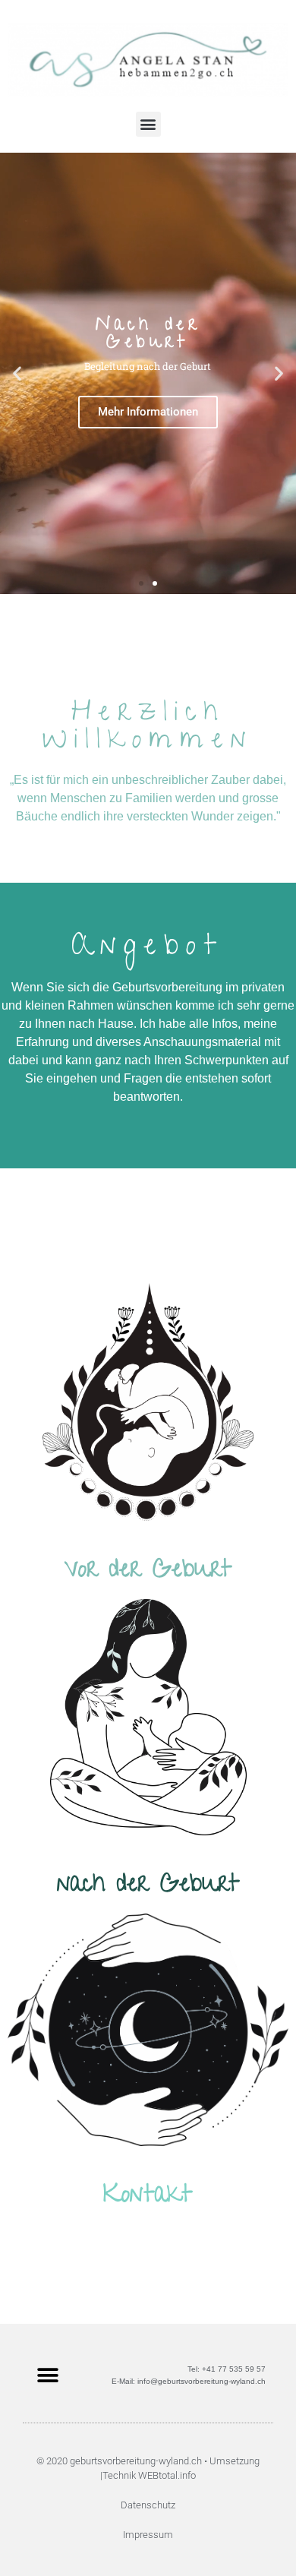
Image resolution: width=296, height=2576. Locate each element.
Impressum (148, 2535)
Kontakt (148, 2197)
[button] (148, 124)
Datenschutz (148, 2505)
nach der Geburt (148, 1886)
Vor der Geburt (148, 1572)
